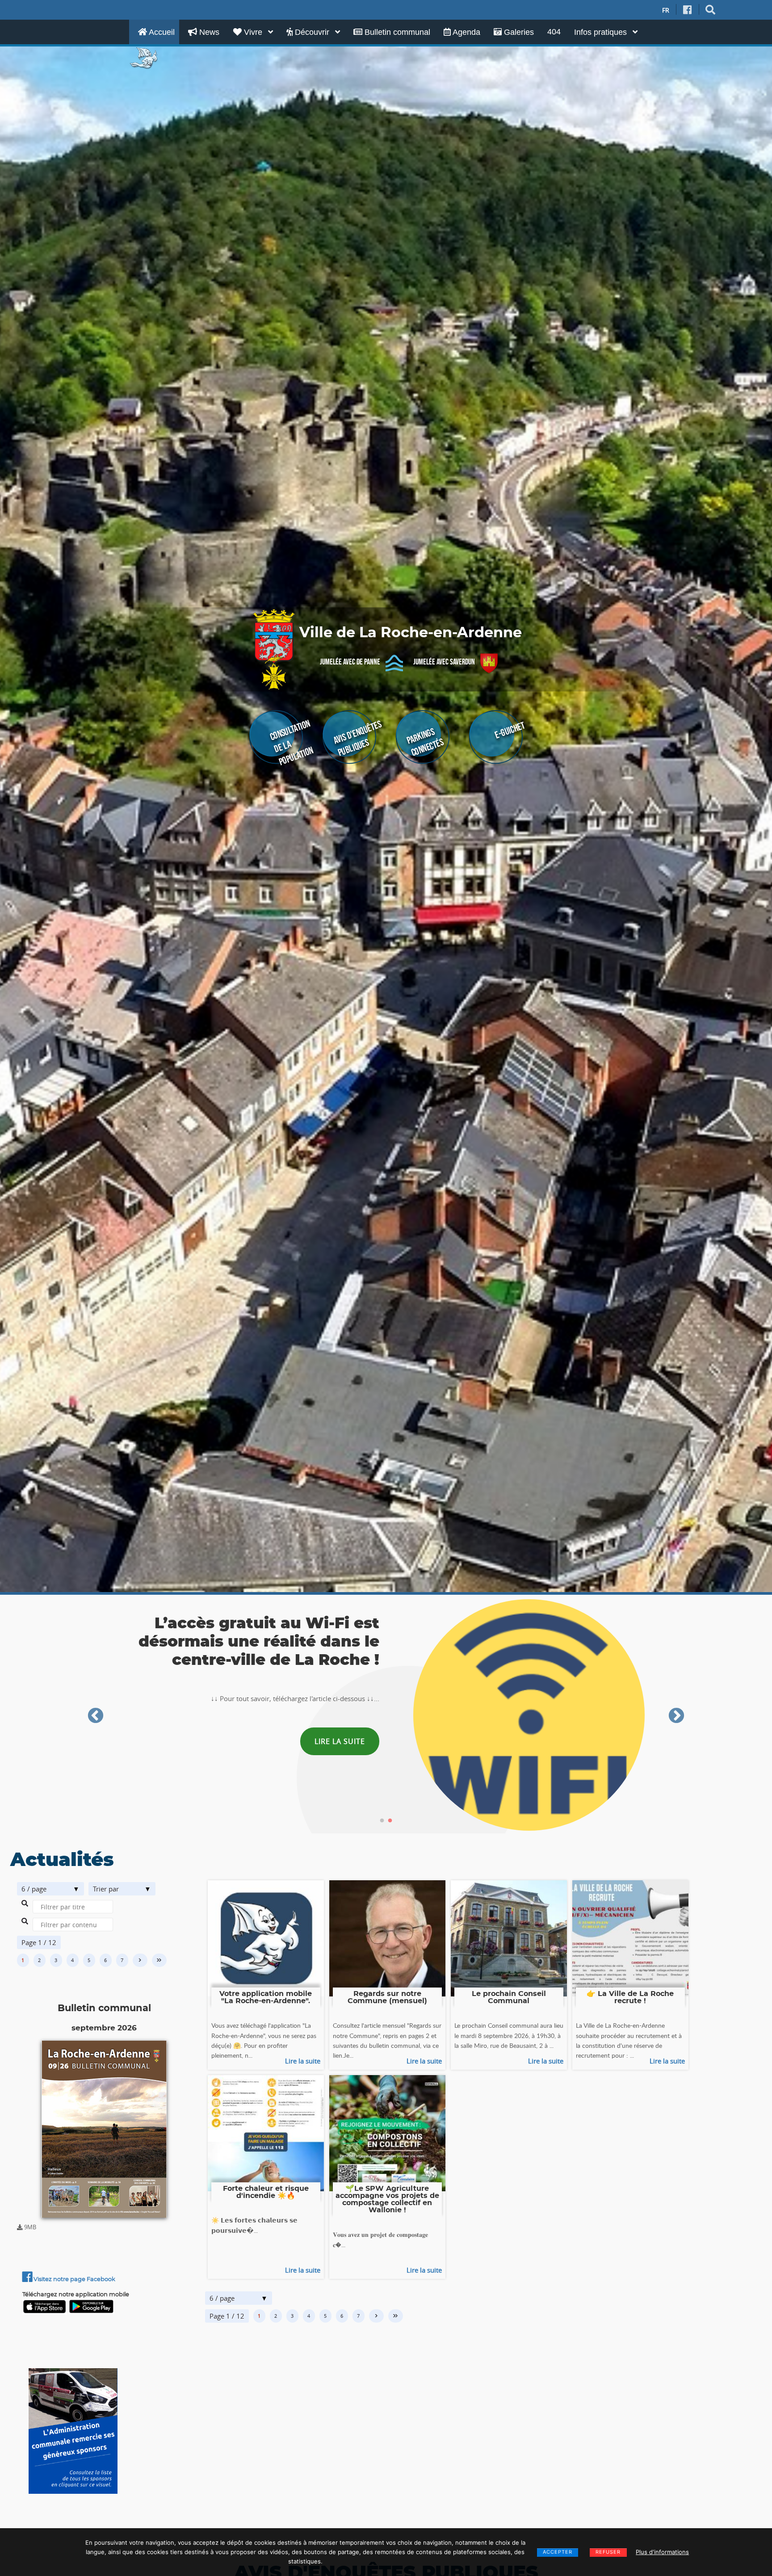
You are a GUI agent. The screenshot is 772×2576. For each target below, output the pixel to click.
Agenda (466, 32)
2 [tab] (390, 1821)
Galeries (518, 32)
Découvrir (312, 32)
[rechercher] (711, 10)
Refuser (608, 2552)
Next (676, 1716)
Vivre (253, 32)
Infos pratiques (602, 32)
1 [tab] (382, 1821)
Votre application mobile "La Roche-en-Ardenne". (266, 1997)
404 (554, 32)
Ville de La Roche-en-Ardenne (411, 633)
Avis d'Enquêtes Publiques (357, 738)
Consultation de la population (292, 742)
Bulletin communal (396, 32)
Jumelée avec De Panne (350, 662)
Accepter (558, 2552)
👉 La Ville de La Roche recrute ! (630, 1997)
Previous (96, 1716)
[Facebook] (688, 10)
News (208, 32)
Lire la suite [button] (340, 1733)
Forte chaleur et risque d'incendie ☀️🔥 (266, 2192)
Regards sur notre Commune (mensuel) (387, 1997)
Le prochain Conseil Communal (509, 1997)
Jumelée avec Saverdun (444, 662)
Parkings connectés (425, 742)
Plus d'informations (662, 2552)
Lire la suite (303, 2061)
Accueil (161, 32)
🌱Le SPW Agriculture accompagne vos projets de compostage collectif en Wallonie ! (387, 2199)
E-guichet (510, 730)
